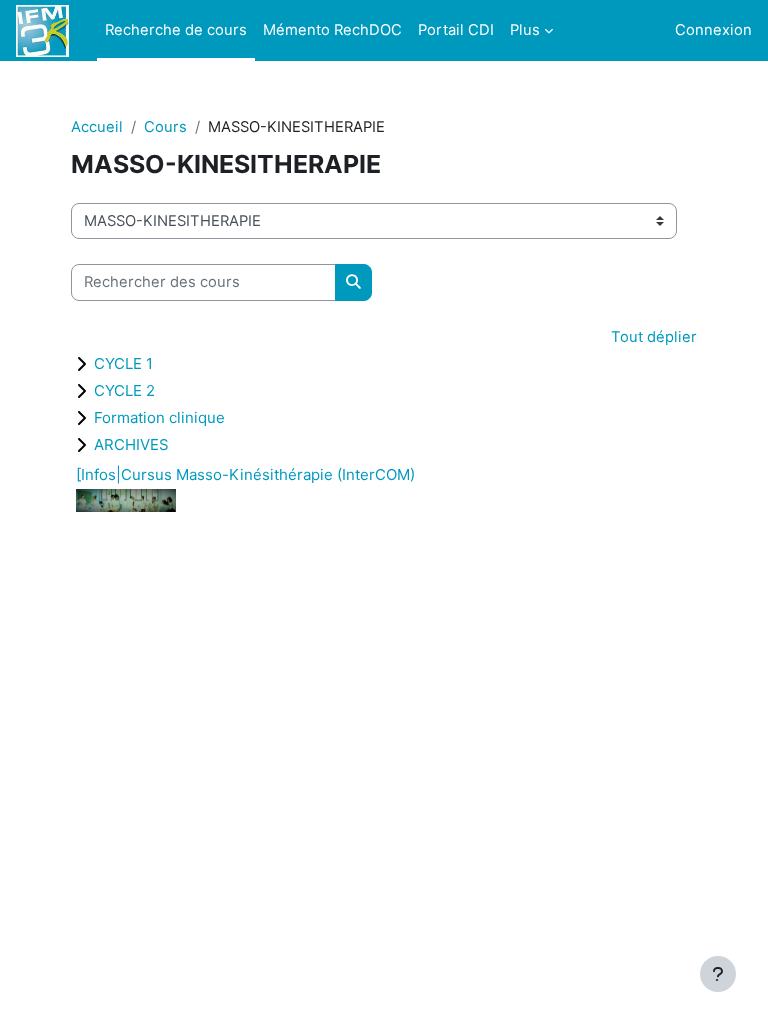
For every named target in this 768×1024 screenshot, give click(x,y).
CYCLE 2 (124, 390)
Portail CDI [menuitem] (456, 30)
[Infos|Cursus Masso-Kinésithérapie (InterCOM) (245, 474)
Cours (165, 127)
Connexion (713, 30)
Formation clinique (159, 417)
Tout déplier (654, 337)
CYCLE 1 (123, 363)
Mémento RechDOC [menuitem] (332, 30)
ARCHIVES (131, 444)
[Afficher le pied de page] (718, 974)
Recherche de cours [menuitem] (176, 30)
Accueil (97, 127)
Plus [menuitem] (525, 30)
